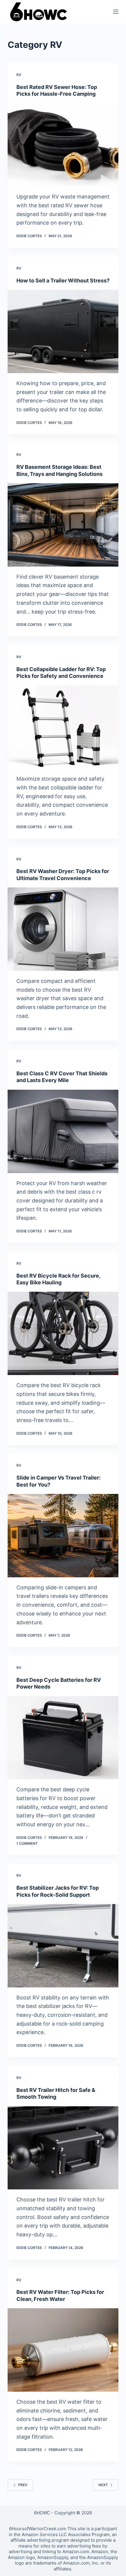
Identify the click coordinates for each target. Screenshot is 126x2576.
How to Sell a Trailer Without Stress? (63, 280)
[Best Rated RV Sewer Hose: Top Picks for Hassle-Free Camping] (63, 145)
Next (103, 2485)
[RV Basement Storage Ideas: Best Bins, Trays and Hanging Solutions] (63, 525)
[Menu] (116, 12)
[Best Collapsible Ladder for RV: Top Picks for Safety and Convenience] (63, 727)
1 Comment (27, 1843)
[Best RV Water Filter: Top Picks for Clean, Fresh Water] (63, 2350)
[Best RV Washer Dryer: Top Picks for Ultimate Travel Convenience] (63, 929)
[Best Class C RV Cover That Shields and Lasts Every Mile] (63, 1131)
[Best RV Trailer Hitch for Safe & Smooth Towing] (63, 2148)
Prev (23, 2485)
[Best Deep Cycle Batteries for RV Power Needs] (63, 1738)
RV (19, 75)
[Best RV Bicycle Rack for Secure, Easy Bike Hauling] (63, 1333)
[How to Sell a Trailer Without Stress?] (63, 331)
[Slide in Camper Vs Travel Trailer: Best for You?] (63, 1536)
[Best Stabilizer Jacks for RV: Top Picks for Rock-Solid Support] (63, 1946)
